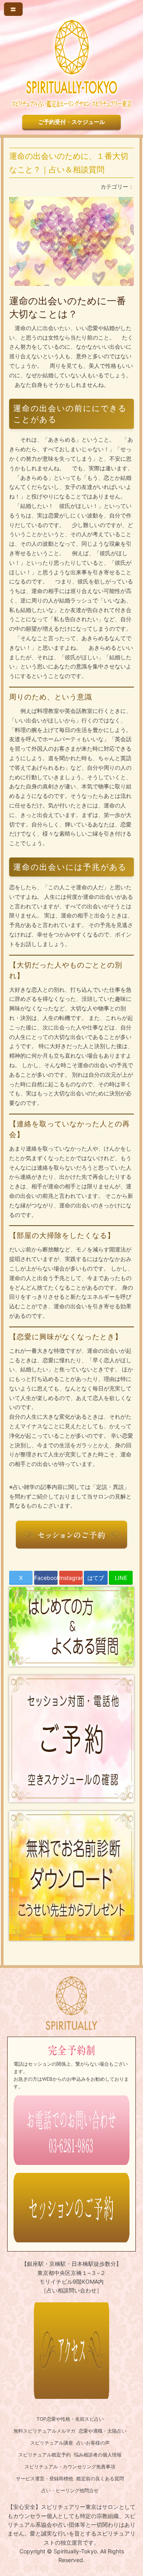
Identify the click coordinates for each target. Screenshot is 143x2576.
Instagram (71, 1578)
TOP (42, 2419)
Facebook (46, 1578)
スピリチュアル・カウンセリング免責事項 (70, 2467)
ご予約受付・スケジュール (71, 122)
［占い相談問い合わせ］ (71, 2290)
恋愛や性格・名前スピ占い (75, 2419)
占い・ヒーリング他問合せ (70, 2490)
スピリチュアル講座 (52, 2443)
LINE (121, 1578)
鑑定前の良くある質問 (100, 2478)
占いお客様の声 (93, 2443)
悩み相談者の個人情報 (98, 2455)
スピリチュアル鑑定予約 (44, 2455)
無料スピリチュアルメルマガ (44, 2431)
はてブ (96, 1578)
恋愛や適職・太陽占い (102, 2431)
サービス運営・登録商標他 (44, 2478)
